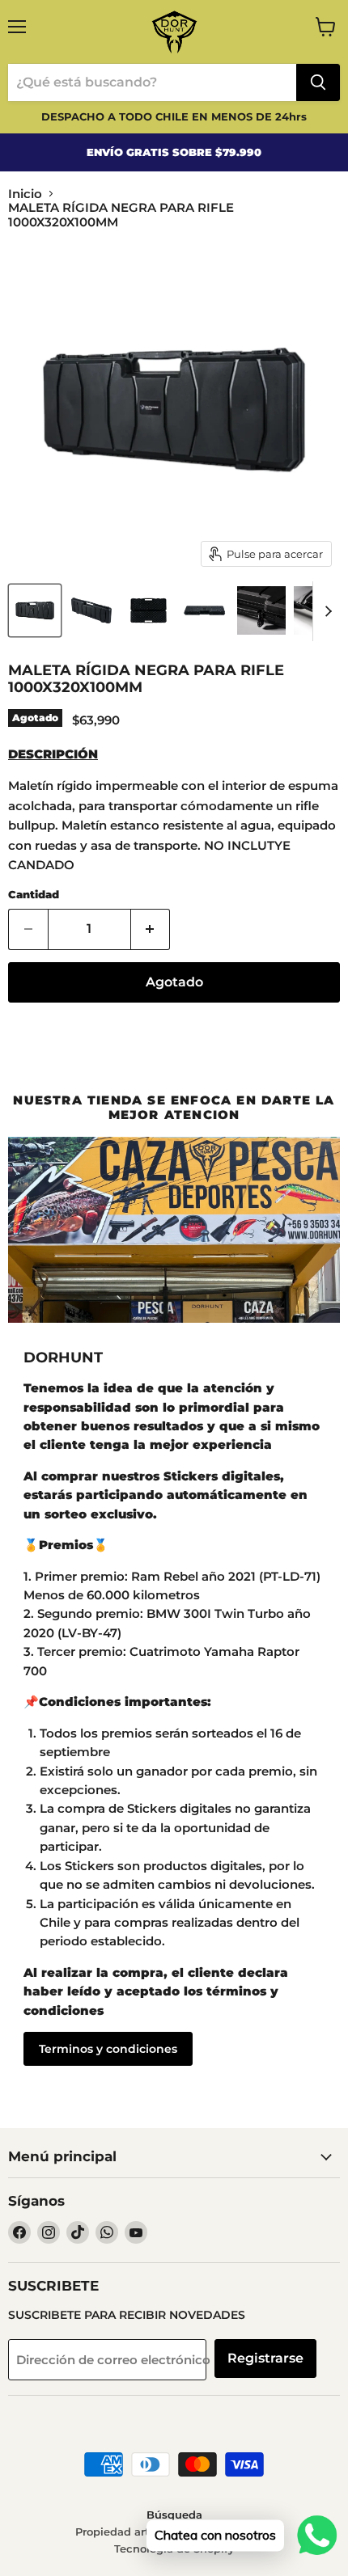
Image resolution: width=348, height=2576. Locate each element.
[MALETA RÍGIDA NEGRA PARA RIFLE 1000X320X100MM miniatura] (35, 610)
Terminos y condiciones (108, 2049)
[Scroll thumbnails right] (325, 611)
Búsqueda (174, 2515)
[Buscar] (318, 82)
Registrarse (265, 2358)
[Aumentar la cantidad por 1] (151, 929)
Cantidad (34, 895)
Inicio (25, 194)
